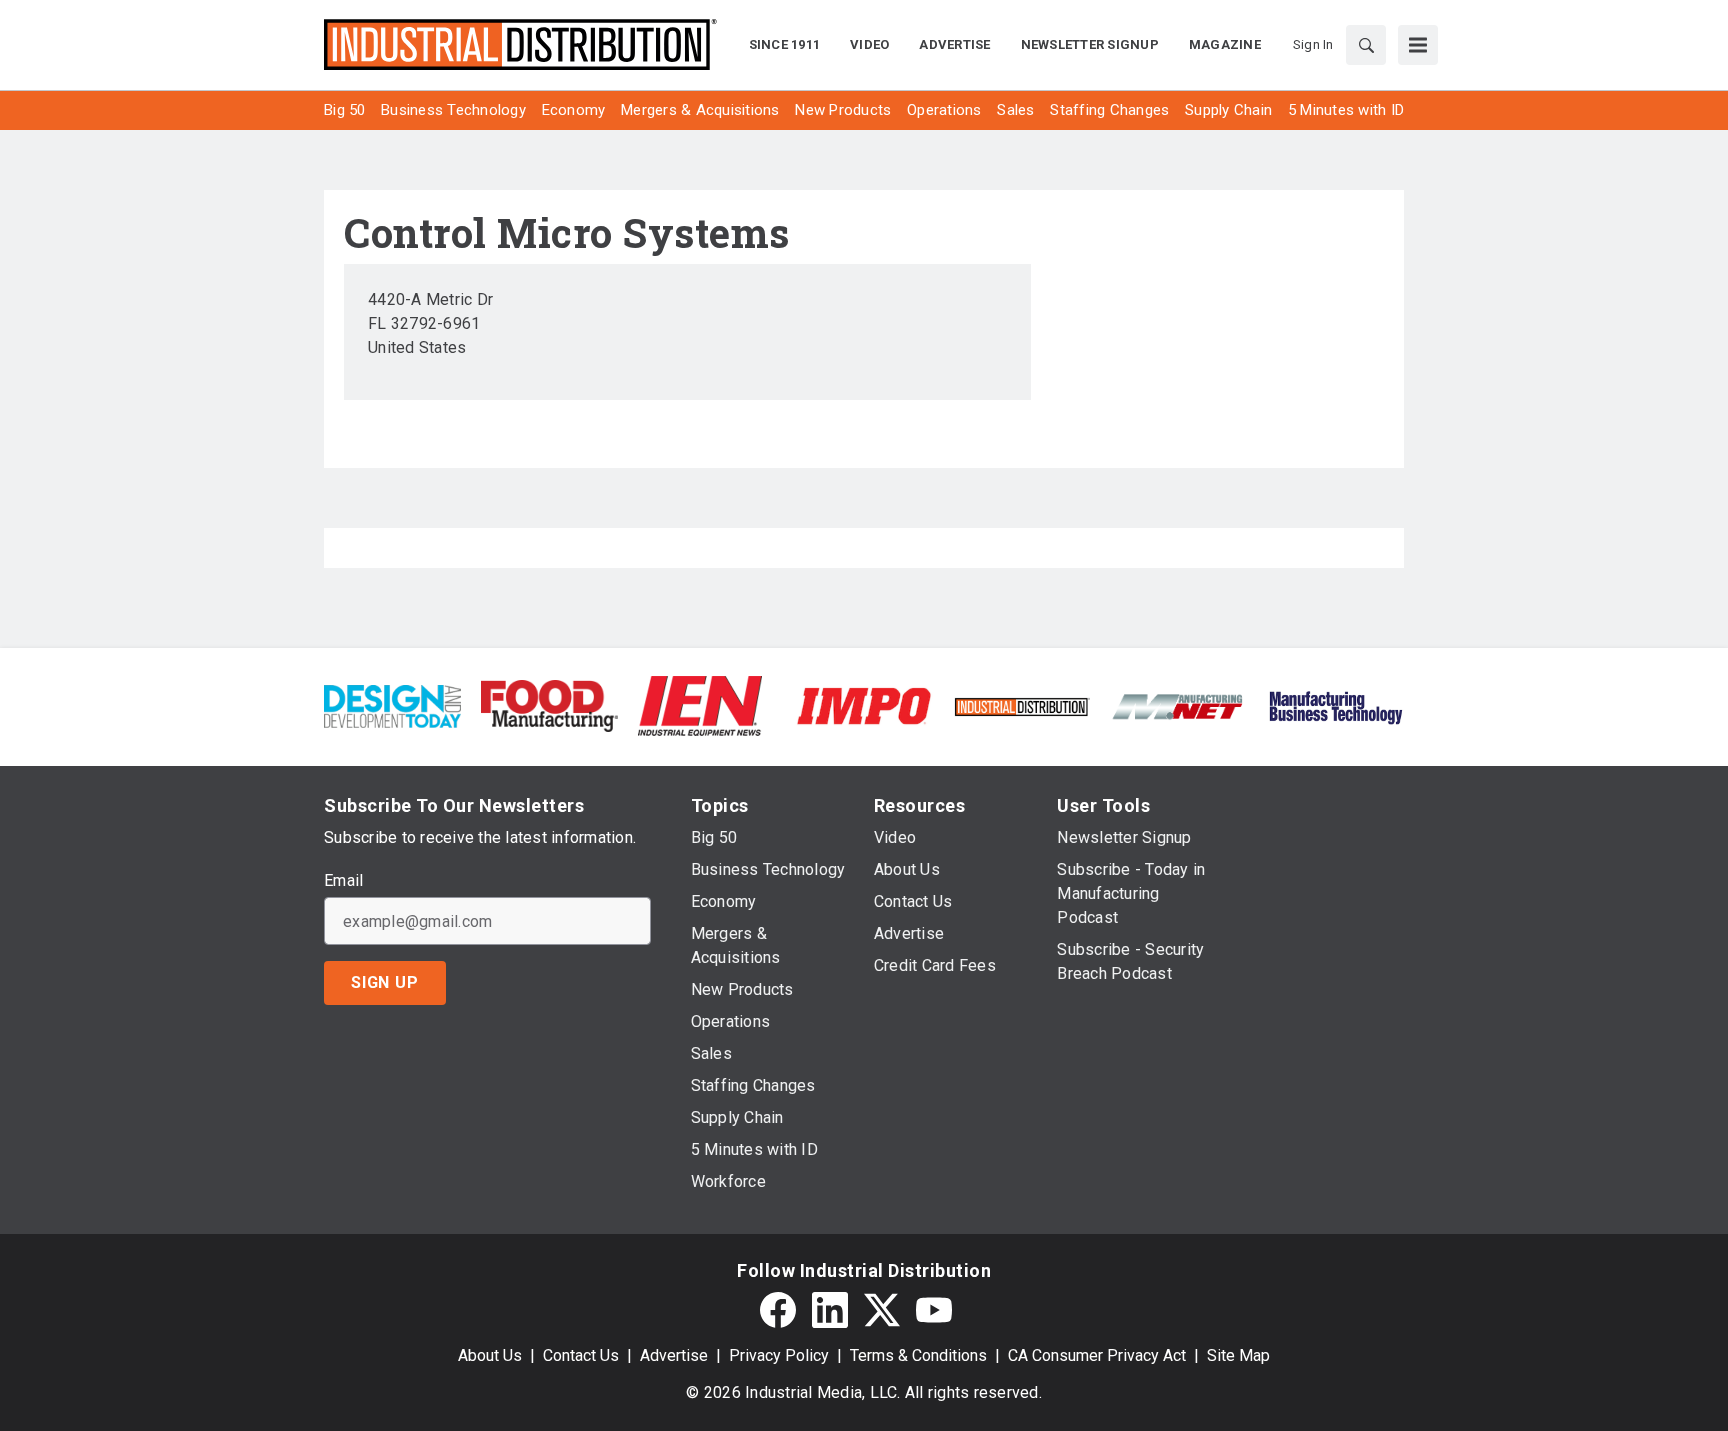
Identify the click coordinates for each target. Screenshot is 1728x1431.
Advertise (674, 1355)
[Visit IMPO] (863, 704)
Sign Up (385, 982)
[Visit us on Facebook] (778, 1310)
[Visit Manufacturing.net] (1178, 705)
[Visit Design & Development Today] (392, 704)
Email (343, 881)
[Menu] (1418, 45)
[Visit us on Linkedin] (830, 1310)
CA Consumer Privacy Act (1097, 1355)
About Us (490, 1355)
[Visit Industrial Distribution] (1021, 705)
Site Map (1238, 1355)
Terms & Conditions (918, 1355)
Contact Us (581, 1355)
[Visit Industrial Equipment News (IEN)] (700, 704)
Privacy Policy (779, 1355)
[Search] (1366, 45)
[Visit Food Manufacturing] (549, 704)
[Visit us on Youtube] (934, 1310)
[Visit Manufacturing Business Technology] (1335, 704)
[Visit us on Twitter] (882, 1310)
